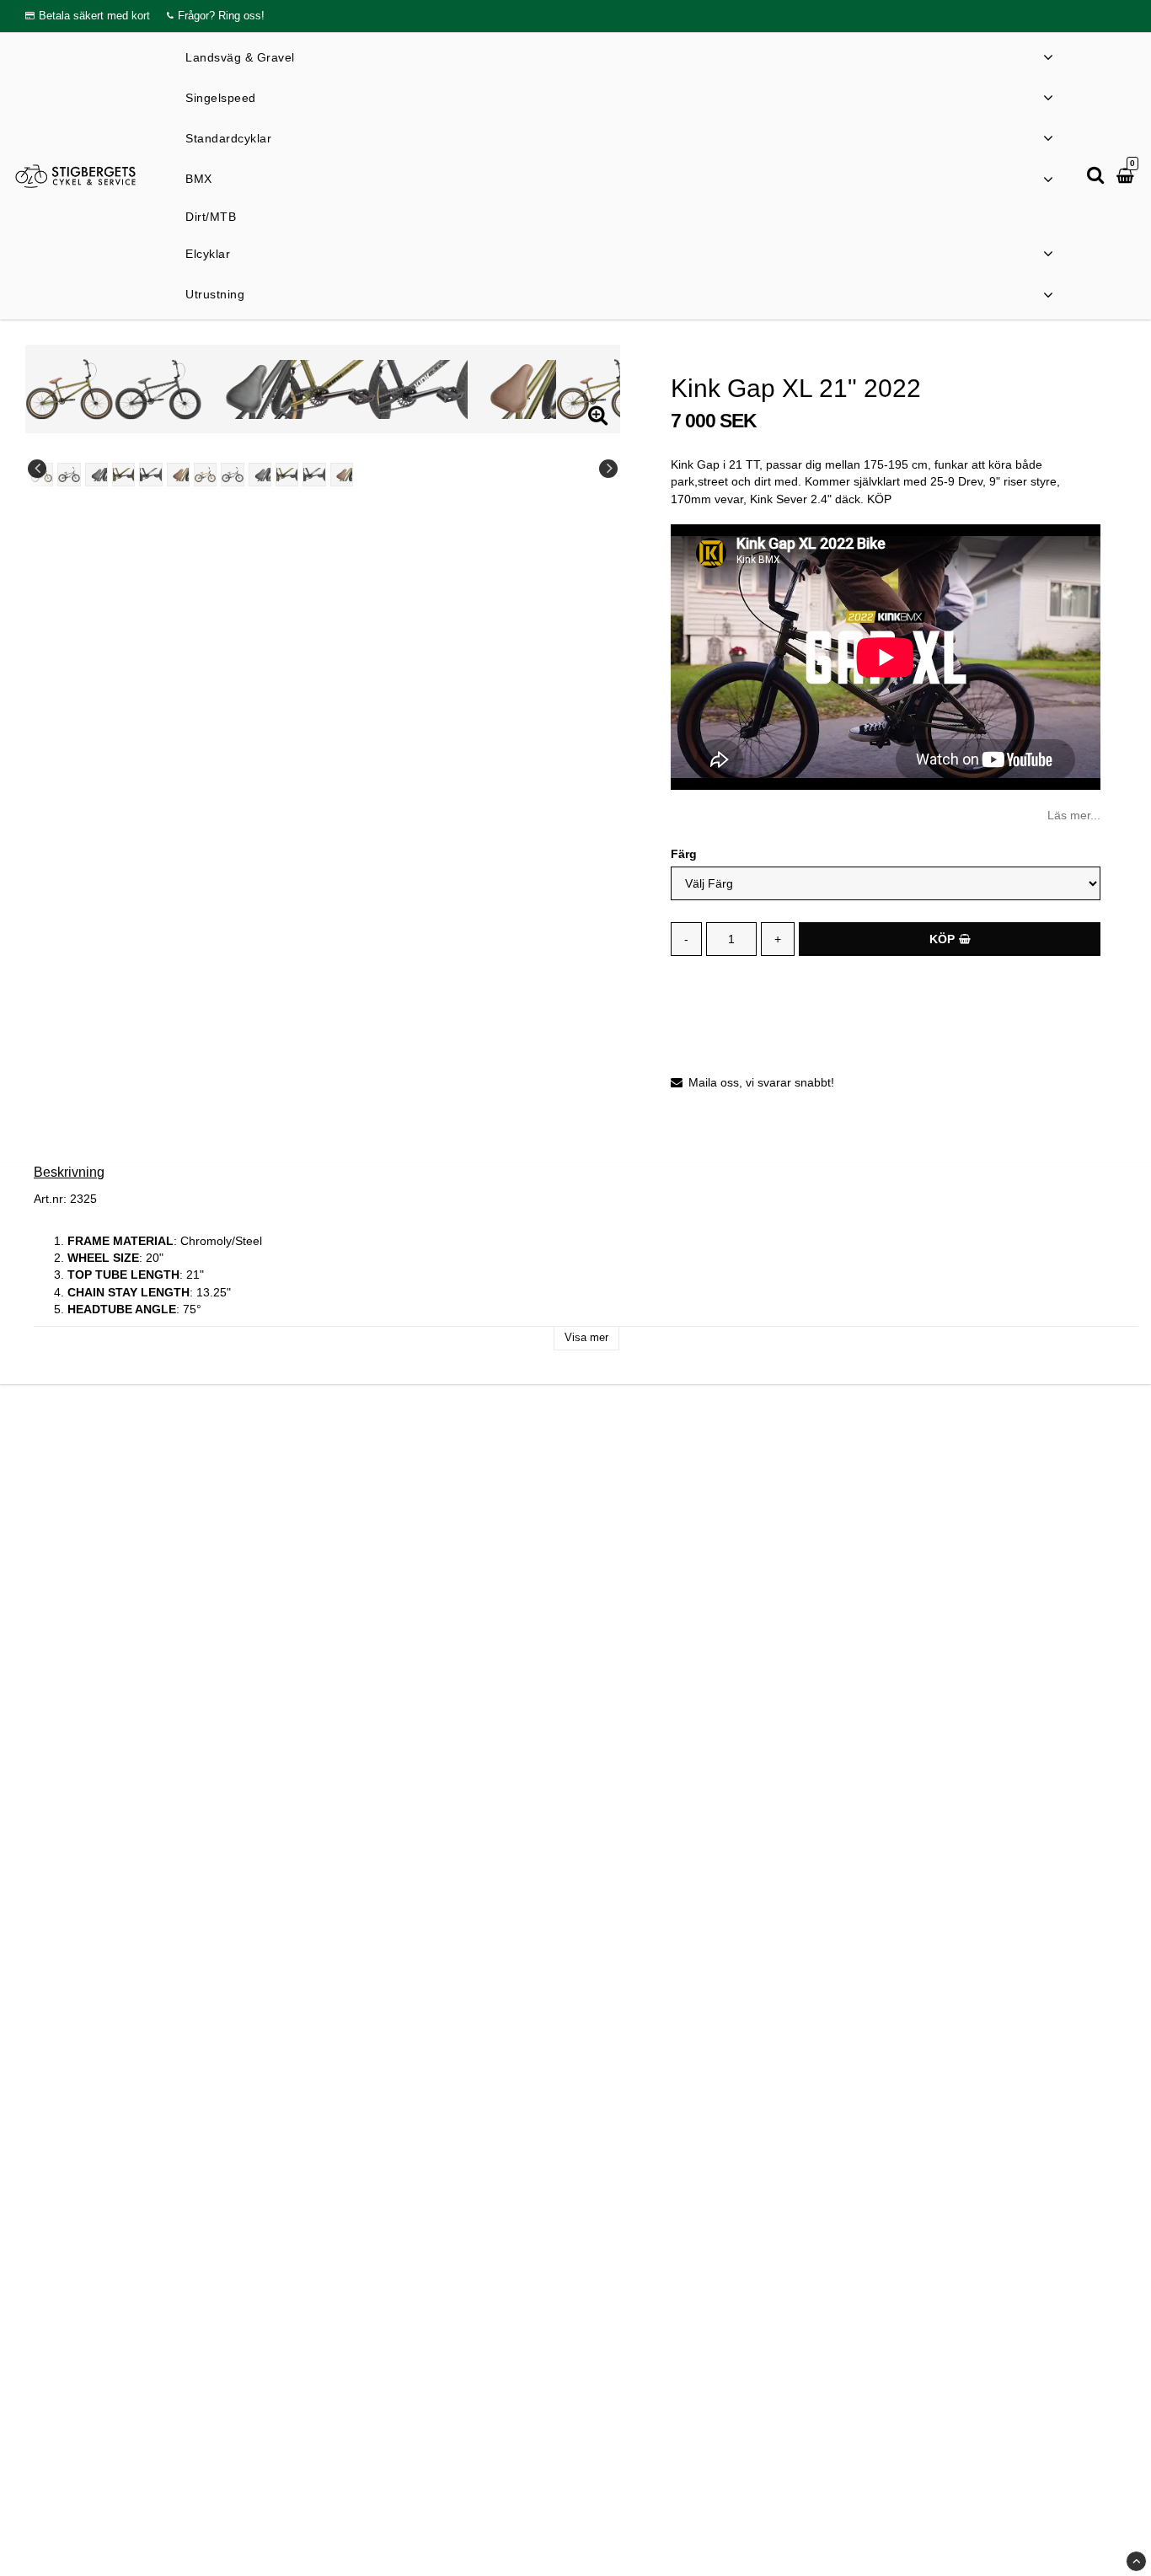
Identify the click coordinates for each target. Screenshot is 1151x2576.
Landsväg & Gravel (240, 57)
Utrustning (215, 295)
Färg (684, 854)
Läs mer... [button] (1074, 815)
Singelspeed (221, 98)
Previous (37, 469)
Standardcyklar (228, 139)
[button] (1127, 176)
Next (608, 469)
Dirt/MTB (211, 217)
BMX (199, 180)
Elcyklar (208, 254)
